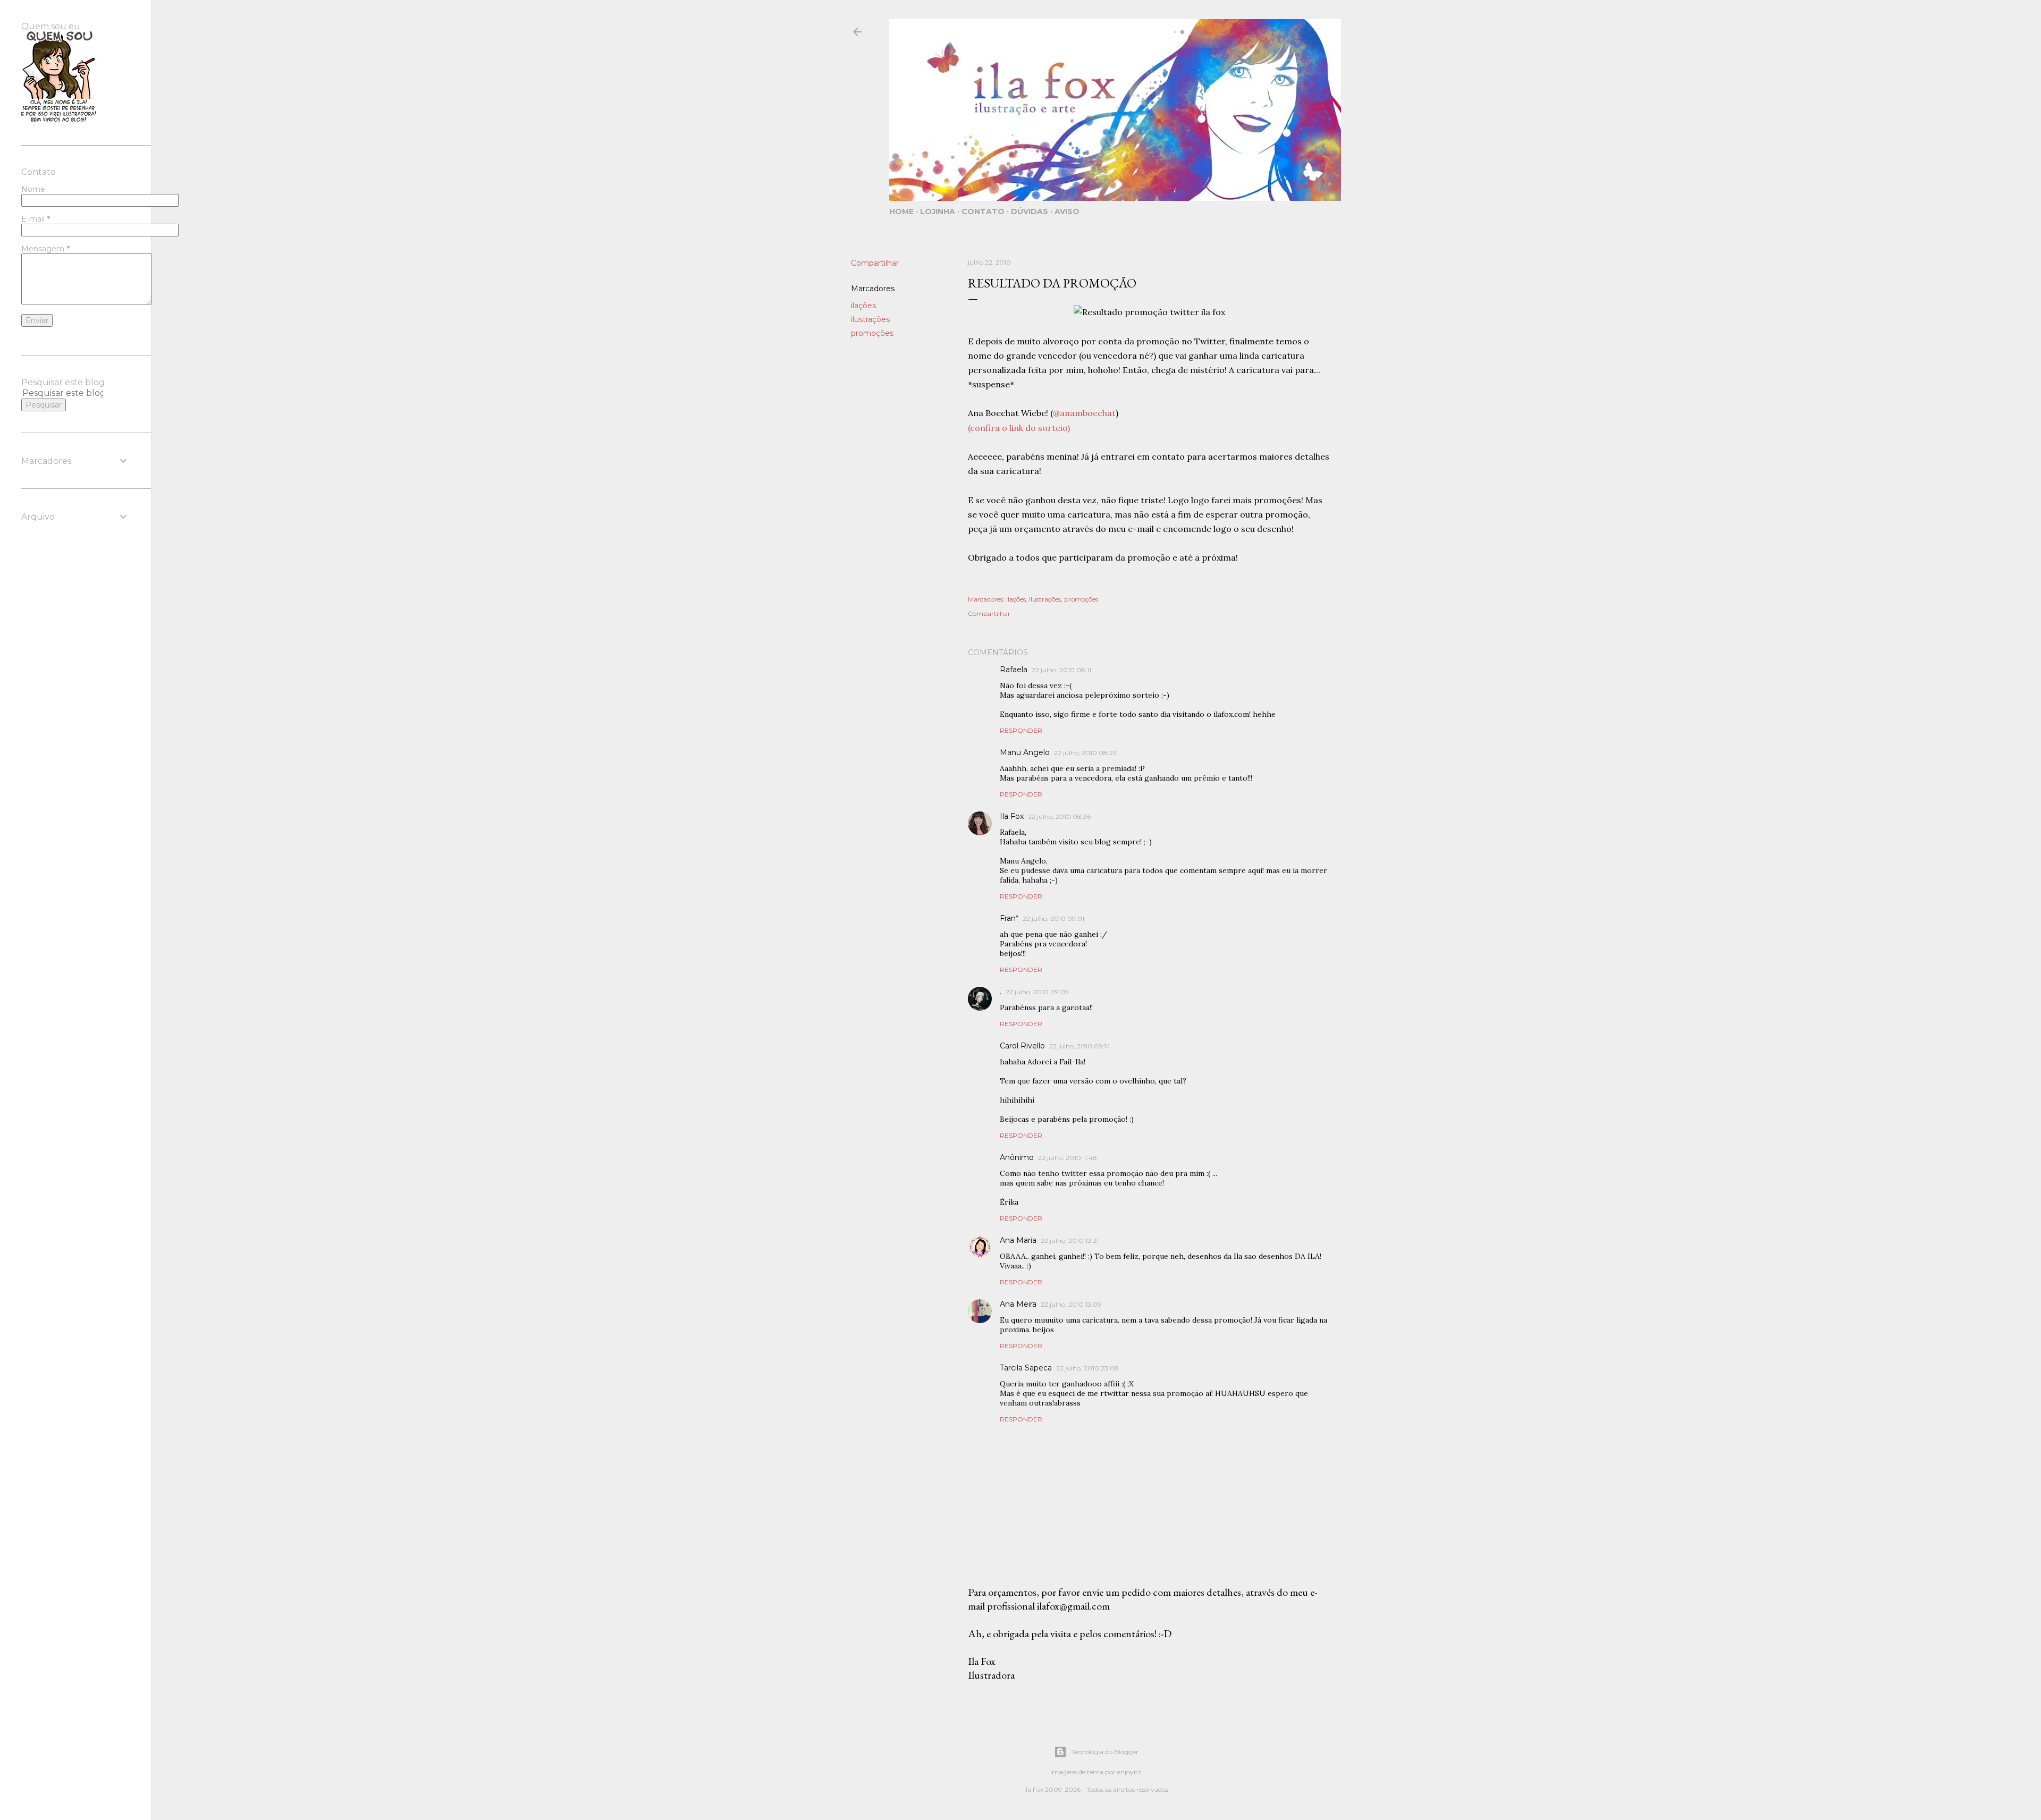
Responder (1021, 730)
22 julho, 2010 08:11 (1061, 670)
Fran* (1009, 918)
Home (901, 211)
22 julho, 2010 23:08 (1087, 1368)
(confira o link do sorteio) (1019, 428)
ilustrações (870, 319)
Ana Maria (1018, 1240)
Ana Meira (1018, 1304)
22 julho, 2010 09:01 (1053, 919)
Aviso (1067, 211)
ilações (863, 306)
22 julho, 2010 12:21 (1070, 1241)
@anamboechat (1084, 413)
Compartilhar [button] (875, 263)
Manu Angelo (1025, 752)
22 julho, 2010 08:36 (1059, 816)
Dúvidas (1030, 211)
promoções (872, 333)
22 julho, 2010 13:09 (1071, 1304)
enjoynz (1129, 1772)
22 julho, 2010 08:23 (1085, 753)
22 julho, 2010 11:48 (1068, 1158)
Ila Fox (1012, 816)
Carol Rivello (1022, 1046)
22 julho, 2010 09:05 (1037, 992)
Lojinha (938, 211)
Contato (983, 211)
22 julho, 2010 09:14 (1080, 1046)
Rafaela (1014, 670)
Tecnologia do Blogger (1105, 1752)
